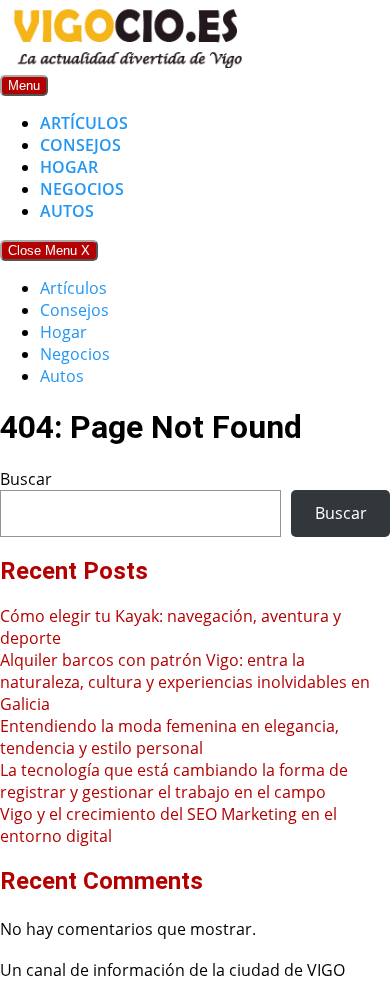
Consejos (80, 145)
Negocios (82, 189)
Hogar (69, 167)
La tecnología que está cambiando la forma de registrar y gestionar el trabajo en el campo (174, 781)
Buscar (26, 479)
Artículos (84, 123)
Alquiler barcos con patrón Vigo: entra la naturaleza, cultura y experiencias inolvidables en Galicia (185, 682)
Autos (67, 211)
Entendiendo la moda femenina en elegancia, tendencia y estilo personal (169, 737)
